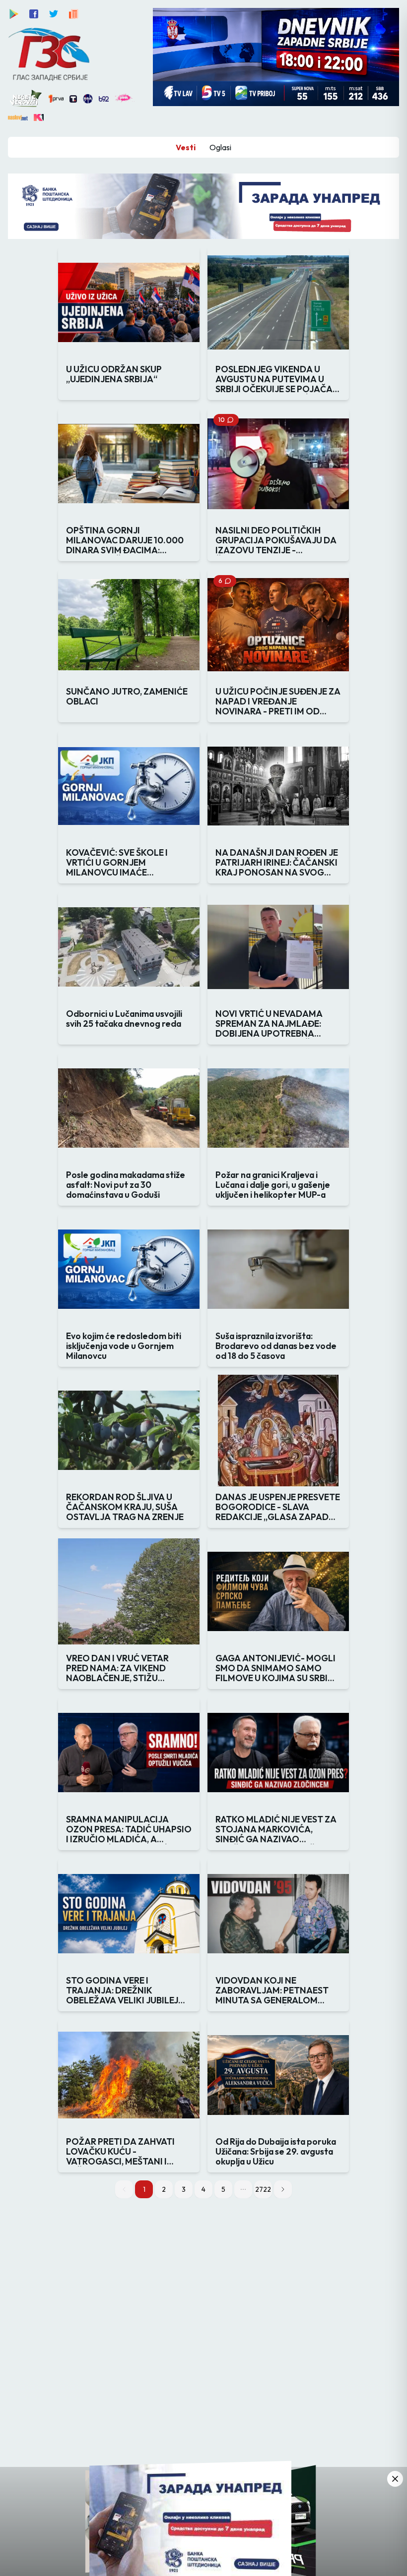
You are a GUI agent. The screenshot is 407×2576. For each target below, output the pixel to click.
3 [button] (184, 2189)
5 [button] (223, 2189)
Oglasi (220, 147)
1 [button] (144, 2189)
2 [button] (164, 2189)
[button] (243, 2189)
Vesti (186, 147)
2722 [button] (263, 2189)
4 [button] (203, 2189)
